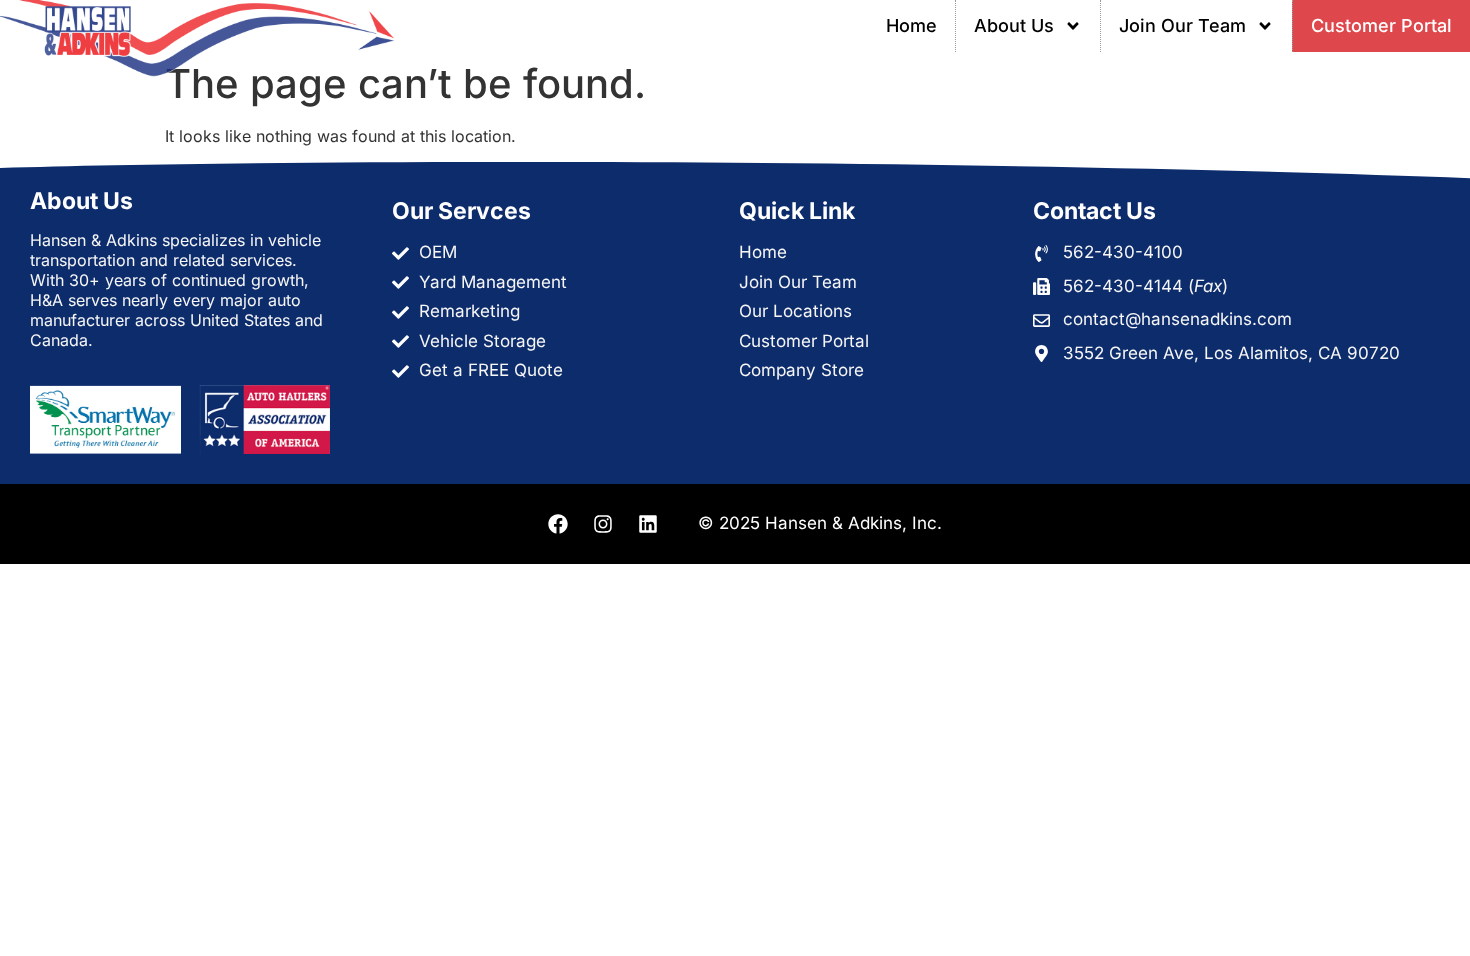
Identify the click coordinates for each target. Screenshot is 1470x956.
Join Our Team (1182, 25)
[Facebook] (558, 524)
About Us (1014, 25)
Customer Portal (1381, 25)
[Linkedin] (648, 524)
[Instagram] (603, 524)
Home (911, 25)
